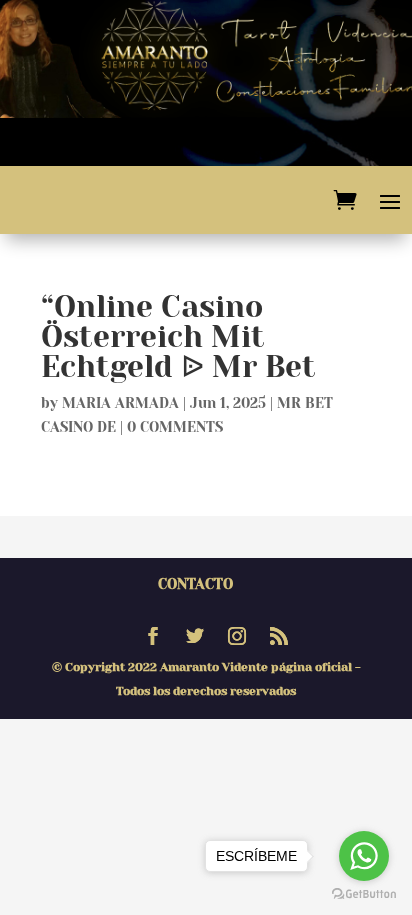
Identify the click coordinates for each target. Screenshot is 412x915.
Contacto (195, 584)
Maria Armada (120, 403)
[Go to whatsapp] (364, 856)
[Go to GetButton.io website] (364, 894)
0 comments (175, 427)
